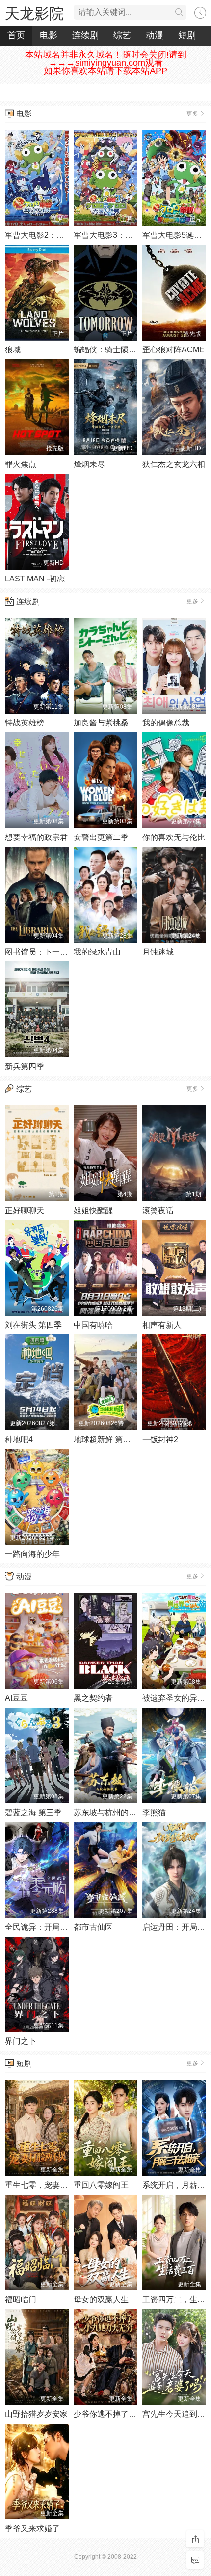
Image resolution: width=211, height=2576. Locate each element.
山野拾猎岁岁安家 (36, 2414)
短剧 (187, 35)
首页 (16, 35)
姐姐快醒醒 (93, 1210)
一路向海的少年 (32, 1554)
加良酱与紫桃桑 (101, 723)
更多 (192, 114)
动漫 (155, 35)
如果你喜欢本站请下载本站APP (105, 71)
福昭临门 (21, 2300)
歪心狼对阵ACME (173, 350)
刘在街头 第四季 (33, 1325)
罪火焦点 (21, 464)
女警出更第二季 (101, 837)
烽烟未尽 (89, 464)
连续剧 (85, 35)
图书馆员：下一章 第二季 (49, 952)
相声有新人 (162, 1325)
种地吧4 (19, 1439)
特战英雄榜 (25, 723)
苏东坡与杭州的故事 (109, 1812)
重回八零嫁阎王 (101, 2185)
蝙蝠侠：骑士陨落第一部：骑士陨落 (136, 350)
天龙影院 (34, 14)
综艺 (122, 35)
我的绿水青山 (97, 952)
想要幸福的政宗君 (36, 837)
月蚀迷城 (158, 952)
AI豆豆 (16, 1698)
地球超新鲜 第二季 (106, 1439)
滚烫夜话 (158, 1210)
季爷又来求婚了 (32, 2529)
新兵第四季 (25, 1066)
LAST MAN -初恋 (35, 579)
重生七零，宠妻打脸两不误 (52, 2185)
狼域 (13, 350)
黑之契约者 (93, 1698)
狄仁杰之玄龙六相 (174, 464)
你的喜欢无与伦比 (174, 837)
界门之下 (21, 2041)
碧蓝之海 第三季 (33, 1812)
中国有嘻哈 (93, 1325)
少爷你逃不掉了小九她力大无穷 (129, 2414)
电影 (49, 35)
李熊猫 (154, 1812)
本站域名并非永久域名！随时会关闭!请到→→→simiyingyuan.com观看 (106, 59)
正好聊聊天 (25, 1210)
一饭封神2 (160, 1439)
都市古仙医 (93, 1927)
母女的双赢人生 (101, 2300)
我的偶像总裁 (166, 723)
